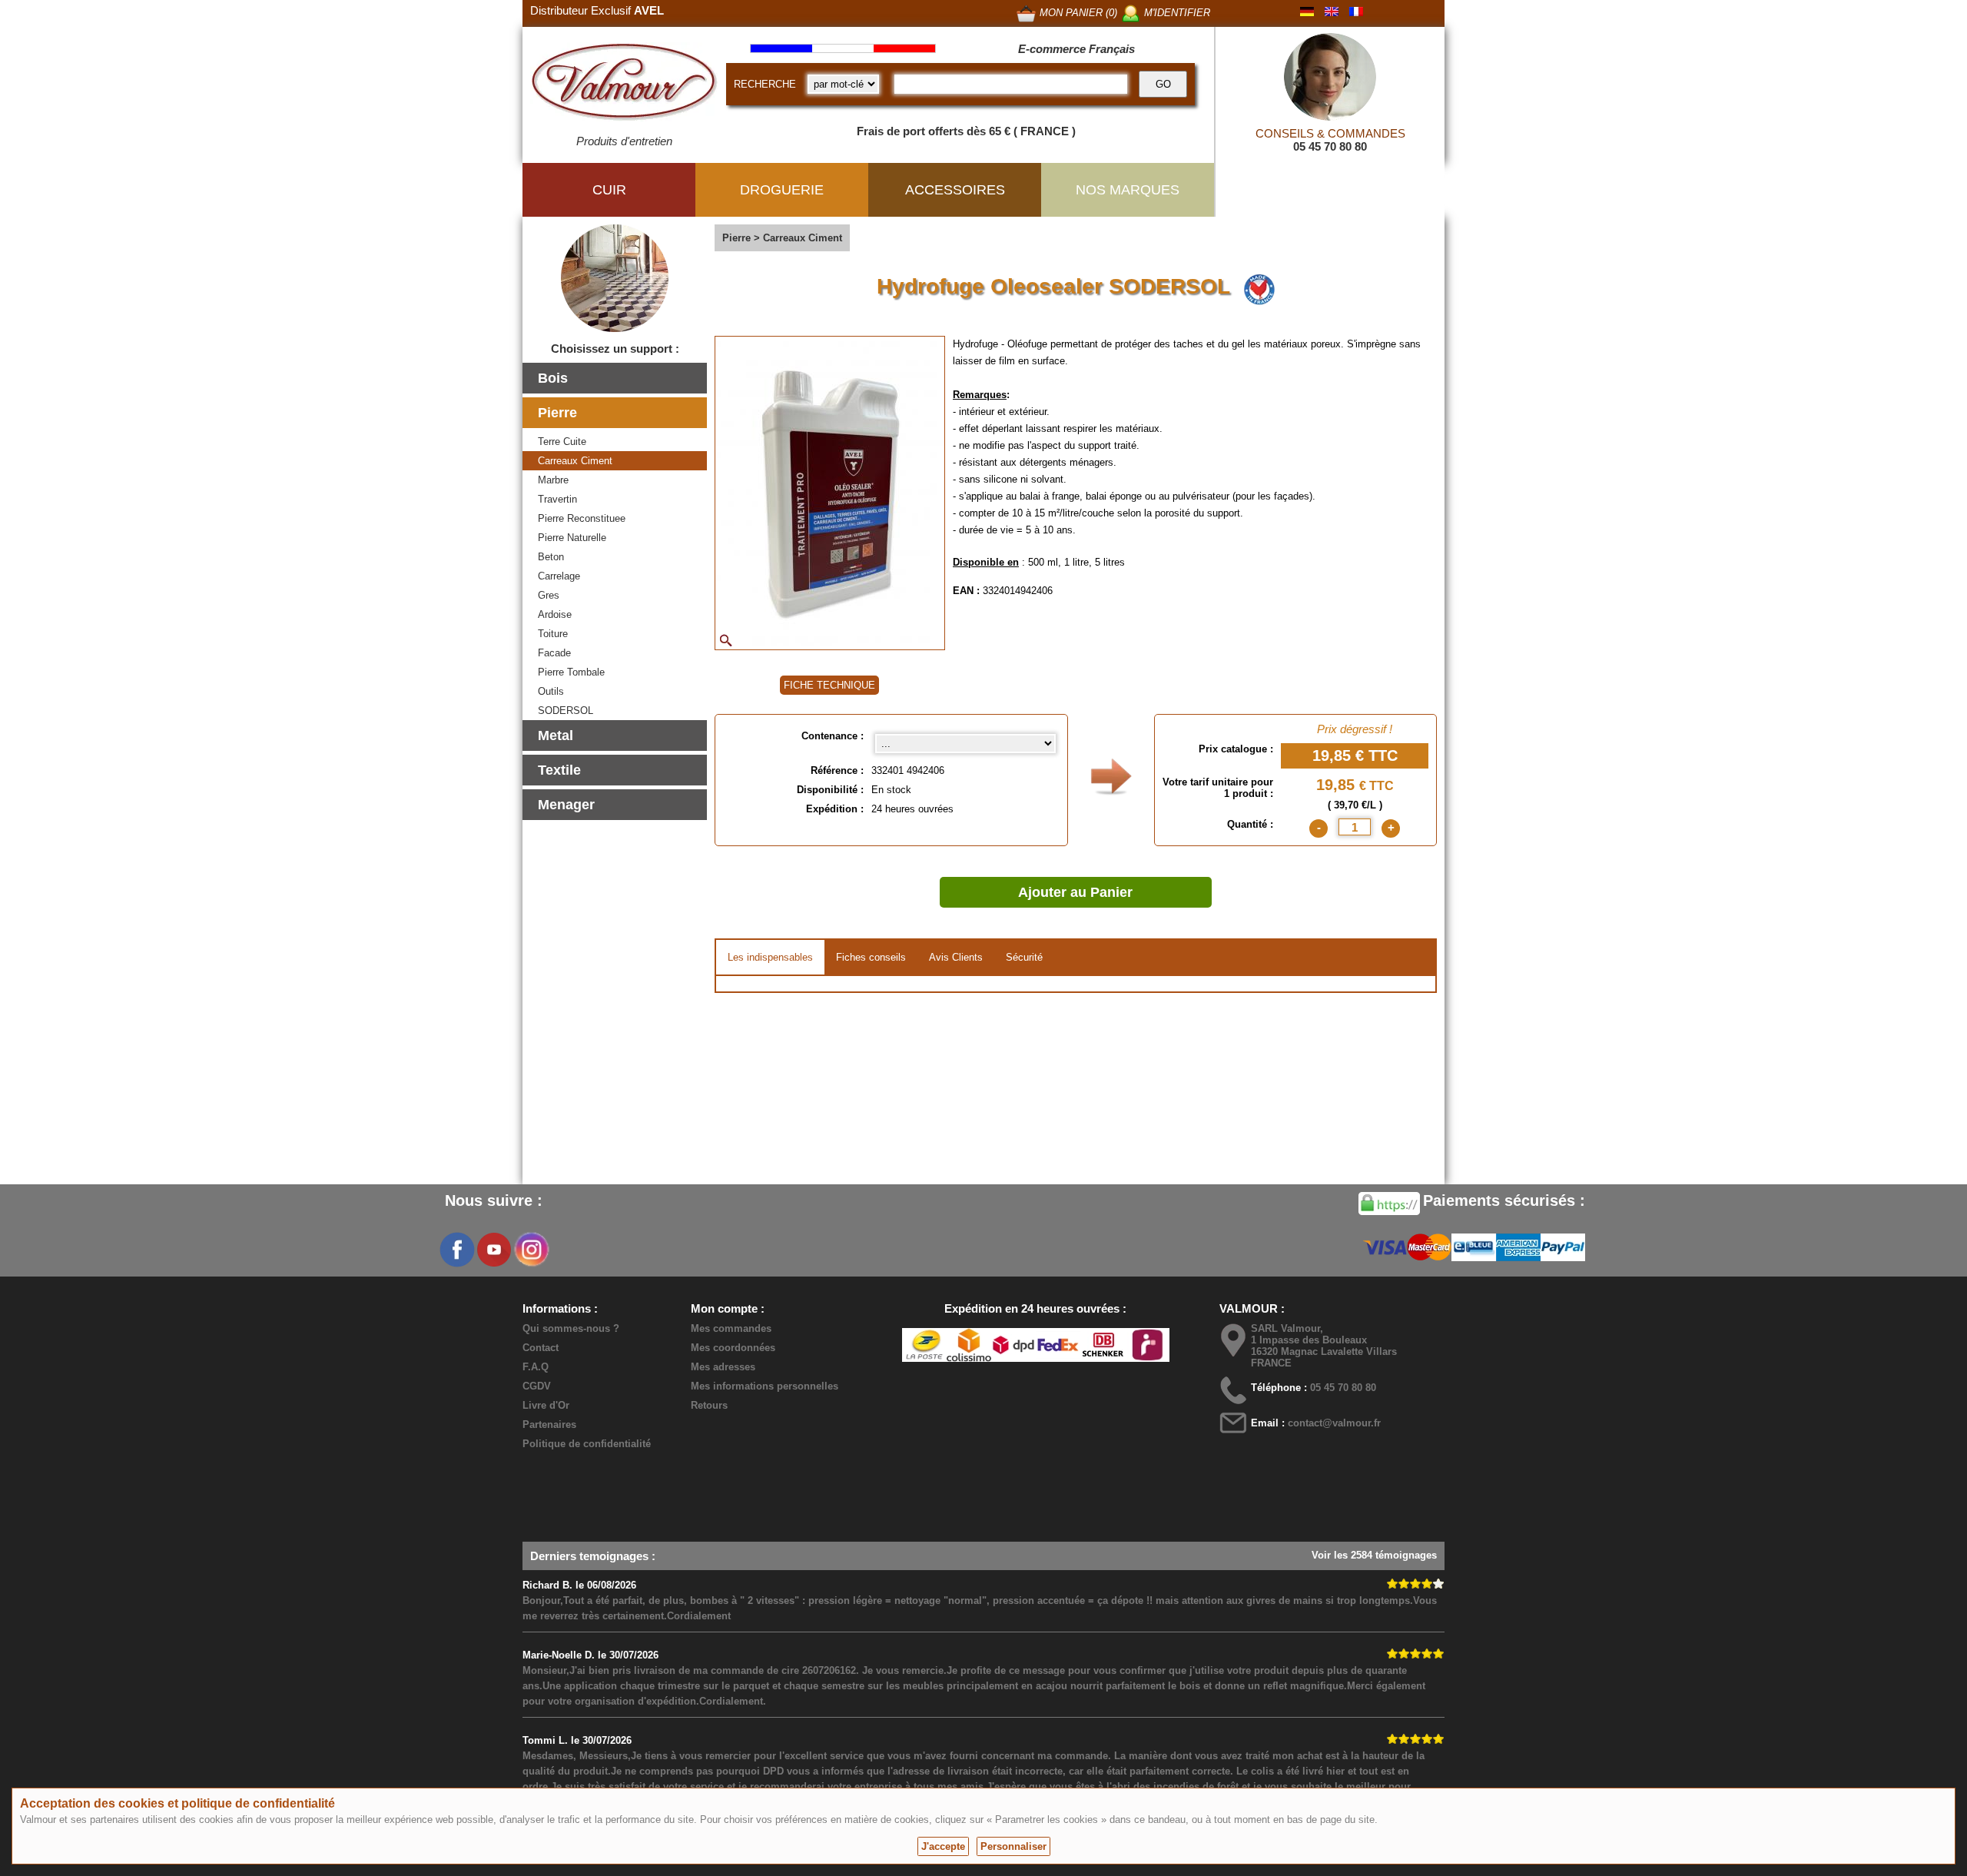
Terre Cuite (562, 442)
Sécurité (1024, 957)
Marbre (553, 480)
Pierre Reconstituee (582, 518)
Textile (559, 770)
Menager (566, 805)
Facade (554, 653)
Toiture (553, 634)
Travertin (557, 499)
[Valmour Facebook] (457, 1250)
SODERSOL (566, 711)
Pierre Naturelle (572, 538)
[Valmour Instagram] (531, 1250)
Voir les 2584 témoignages (1374, 1555)
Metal (556, 735)
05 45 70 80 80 (1330, 146)
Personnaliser (1013, 1846)
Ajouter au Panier (1075, 892)
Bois (553, 378)
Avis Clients (956, 957)
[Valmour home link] (624, 85)
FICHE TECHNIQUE (829, 685)
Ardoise (555, 614)
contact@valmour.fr (1334, 1423)
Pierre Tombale (571, 672)
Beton (551, 557)
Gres (549, 595)
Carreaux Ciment (575, 461)
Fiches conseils (871, 957)
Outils (551, 691)
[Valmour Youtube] (494, 1250)
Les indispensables (770, 957)
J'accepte (943, 1846)
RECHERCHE (765, 84)
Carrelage (559, 576)
